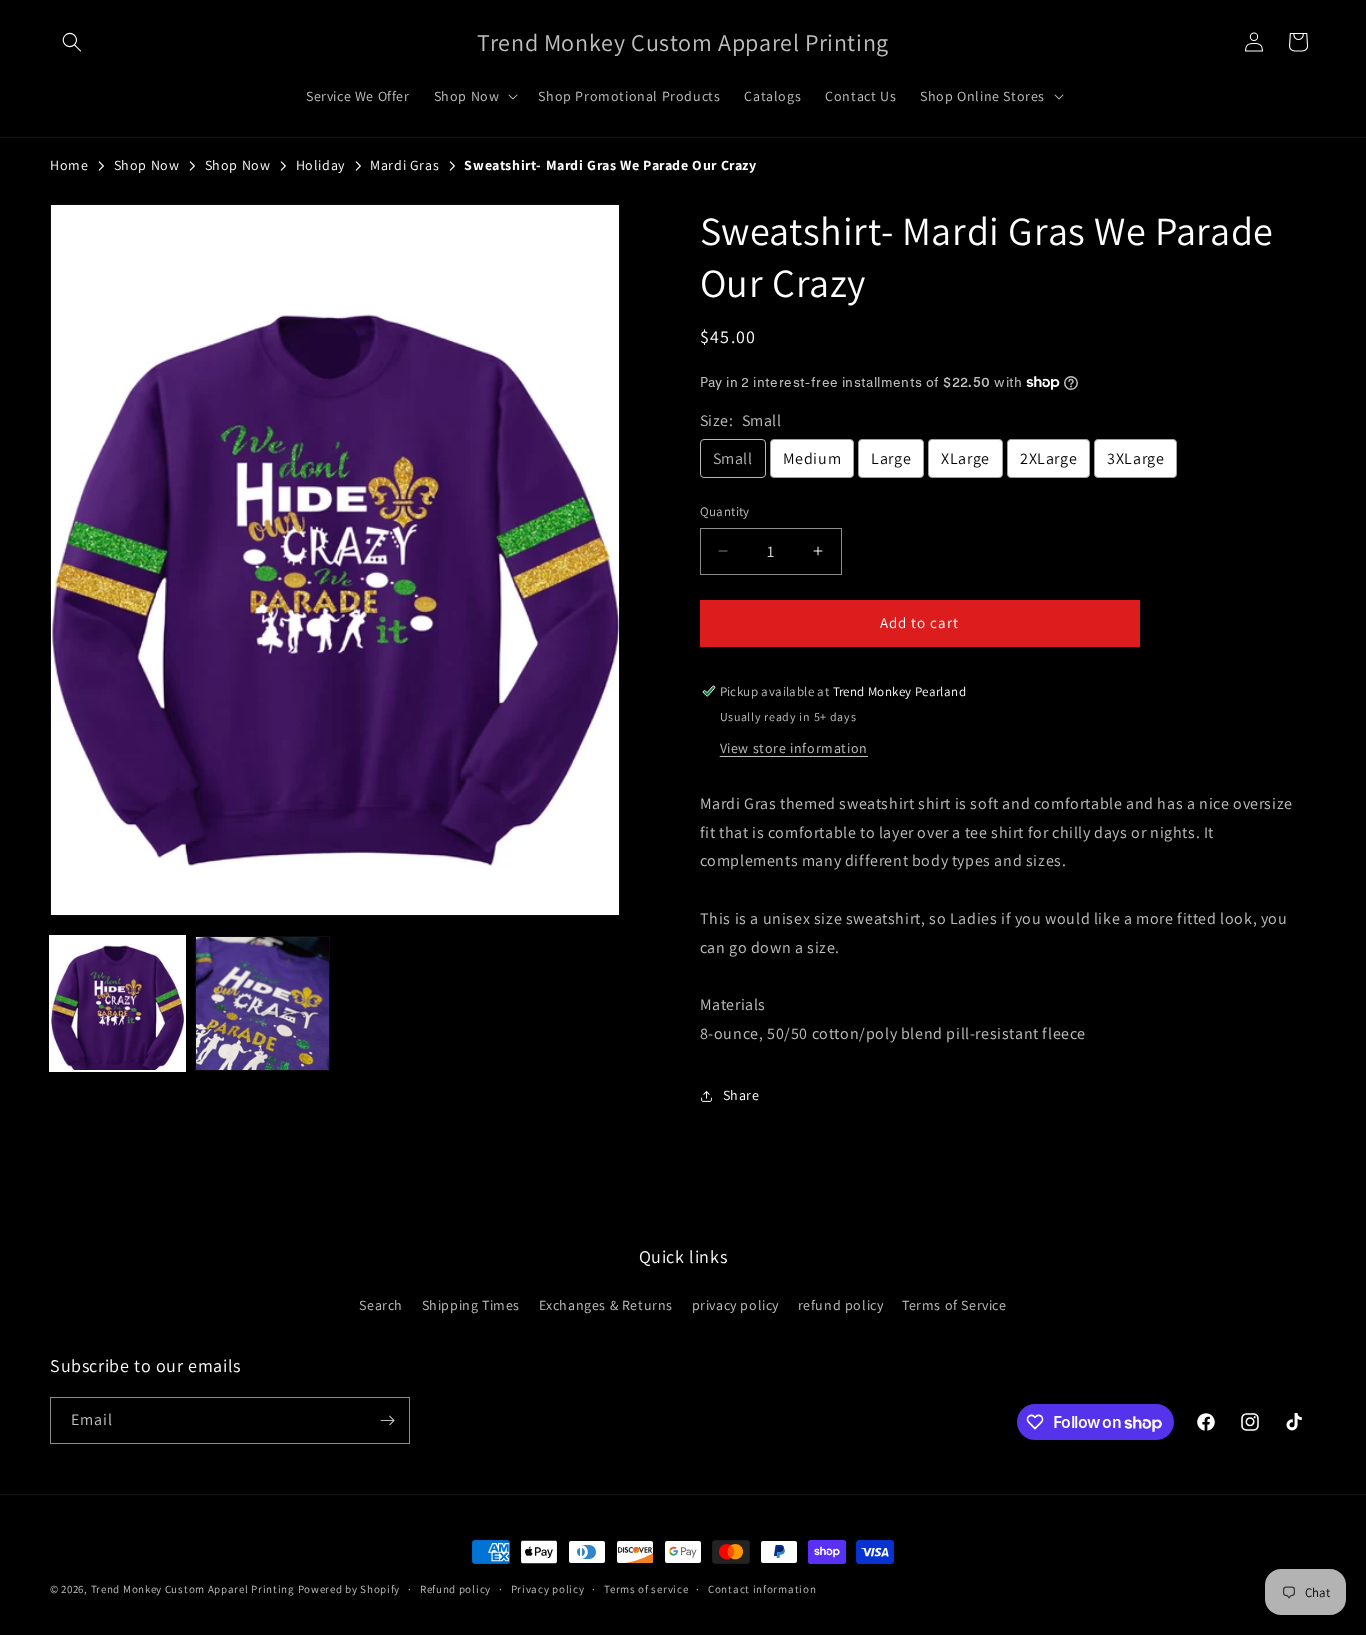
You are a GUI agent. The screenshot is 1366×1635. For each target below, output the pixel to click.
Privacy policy (548, 1589)
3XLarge (1135, 458)
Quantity (725, 511)
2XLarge (1048, 458)
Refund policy (455, 1589)
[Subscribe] (387, 1420)
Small (733, 458)
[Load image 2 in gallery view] (262, 1003)
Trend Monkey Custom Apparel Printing (193, 1589)
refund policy (841, 1305)
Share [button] (741, 1095)
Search (381, 1305)
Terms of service (646, 1589)
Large (891, 458)
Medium (812, 458)
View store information (794, 748)
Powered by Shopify (349, 1589)
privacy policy (735, 1305)
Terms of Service (954, 1305)
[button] (72, 42)
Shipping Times (471, 1305)
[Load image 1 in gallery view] (117, 1003)
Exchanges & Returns (606, 1305)
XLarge (965, 458)
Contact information (762, 1589)
